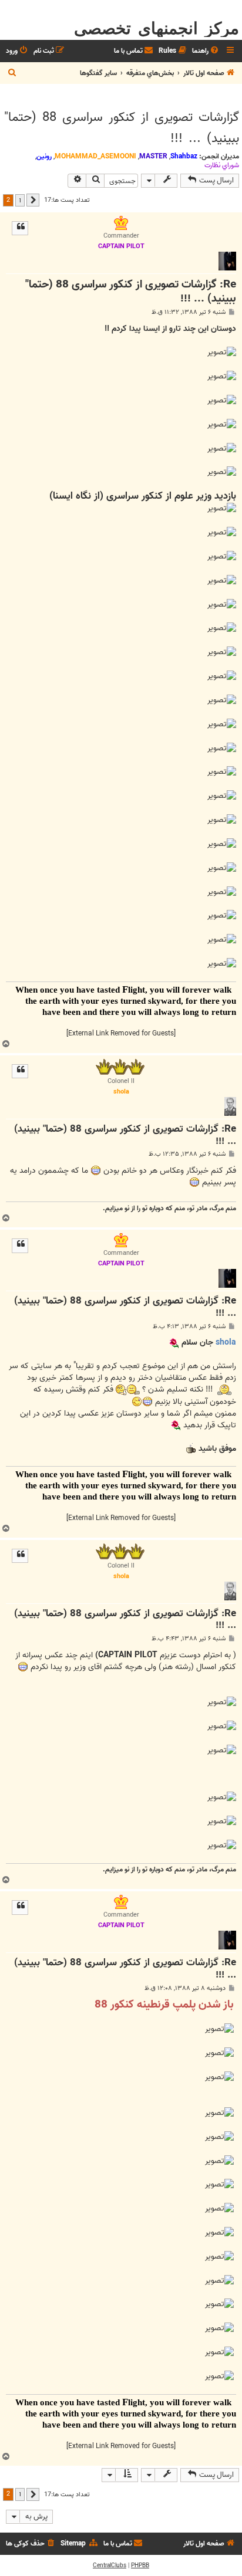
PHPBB (140, 2565)
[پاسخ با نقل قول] (20, 228)
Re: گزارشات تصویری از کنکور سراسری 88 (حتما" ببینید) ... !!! (131, 292)
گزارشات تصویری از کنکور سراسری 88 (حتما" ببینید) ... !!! (122, 128)
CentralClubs (110, 2565)
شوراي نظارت (222, 165)
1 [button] (20, 200)
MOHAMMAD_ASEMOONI (95, 156)
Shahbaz (184, 156)
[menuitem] (206, 51)
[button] (33, 200)
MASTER (153, 156)
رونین (44, 156)
